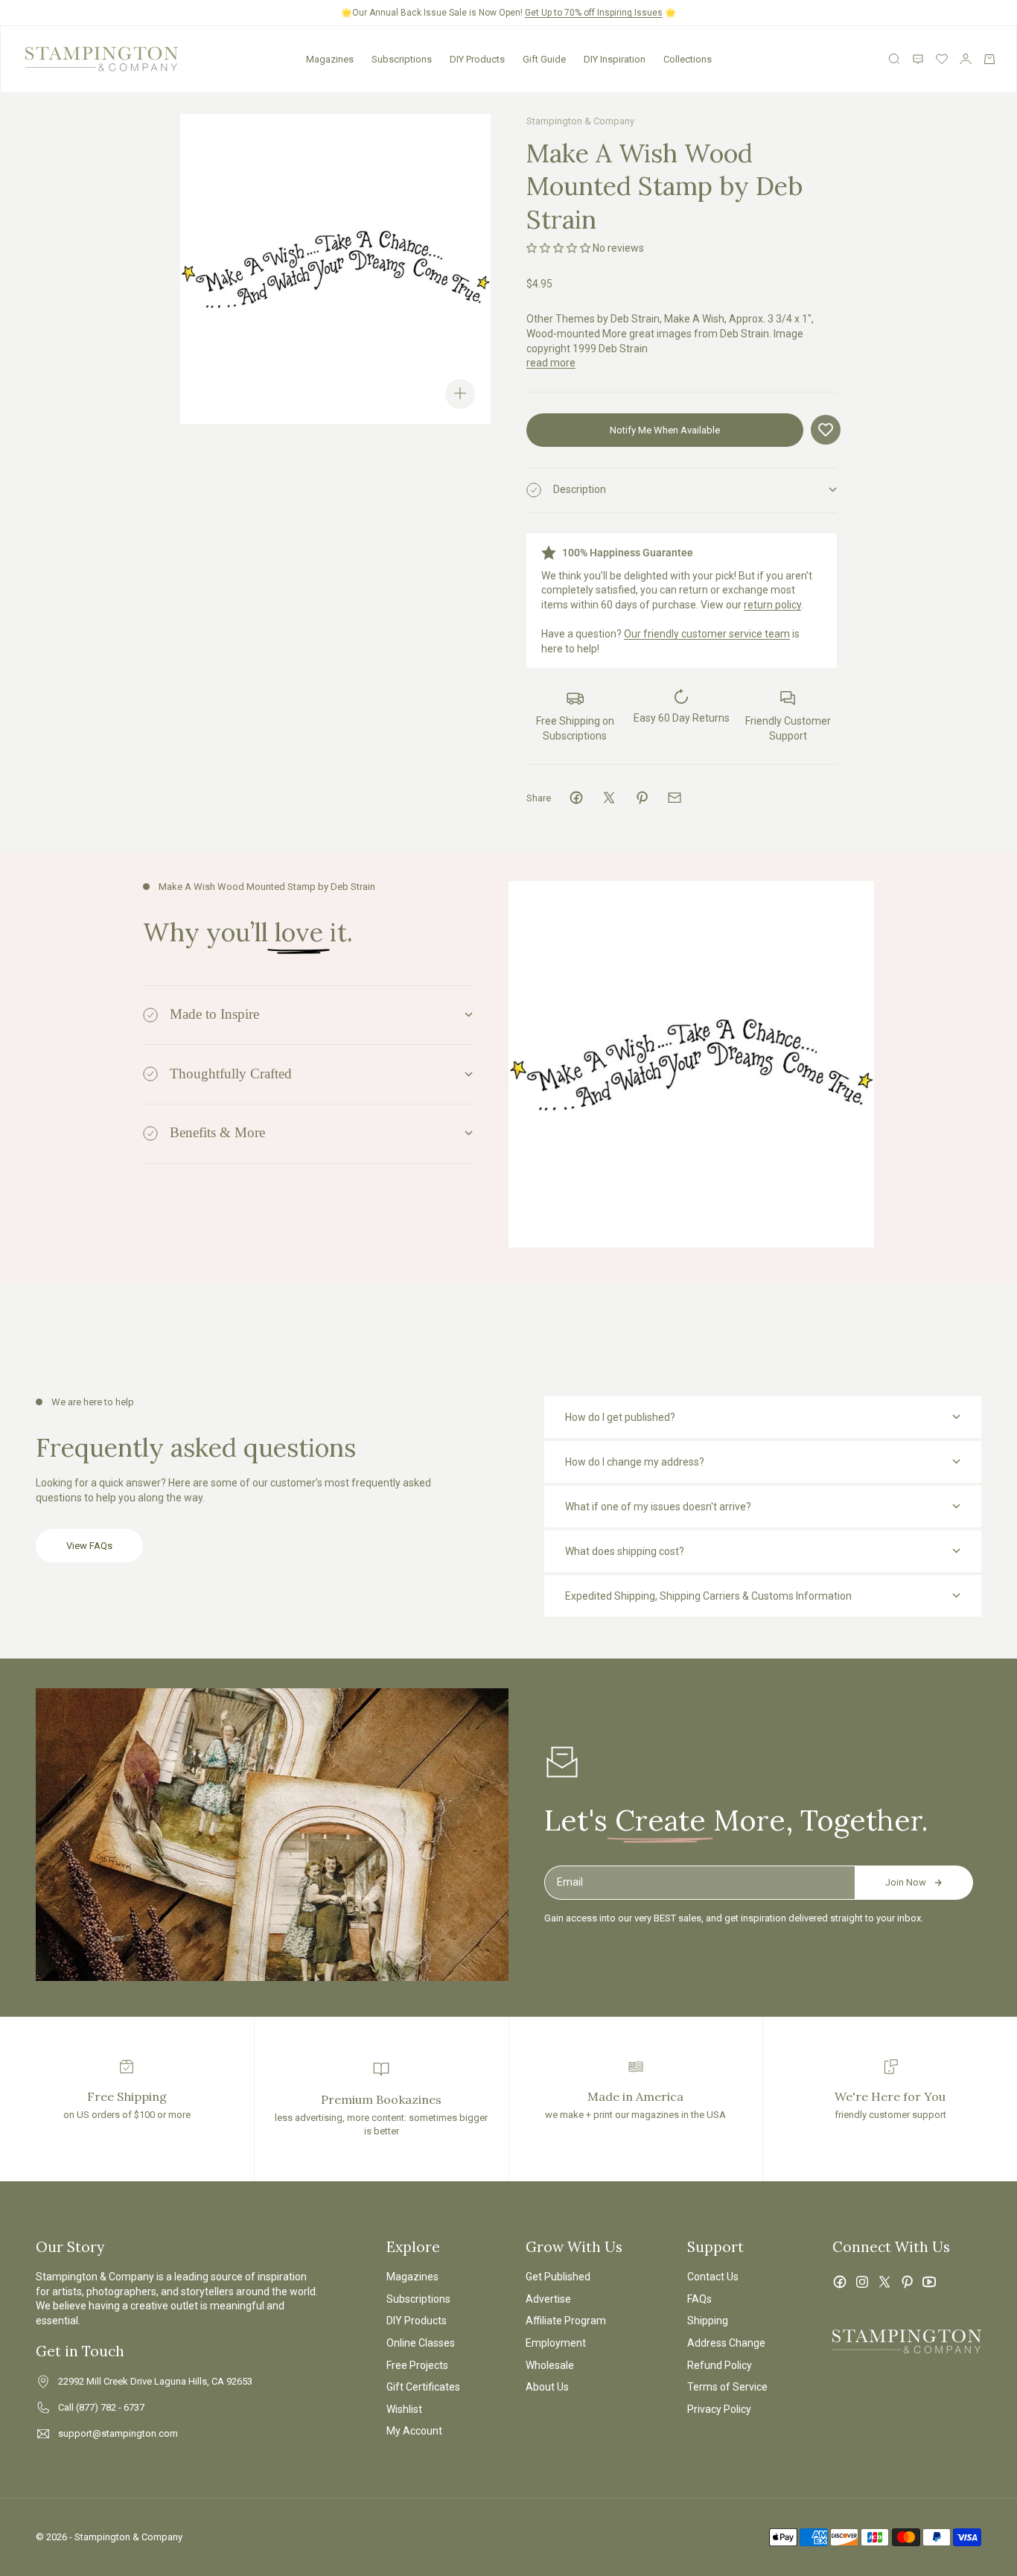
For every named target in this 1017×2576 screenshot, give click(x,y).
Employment (556, 2343)
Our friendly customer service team (707, 634)
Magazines (330, 59)
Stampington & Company (580, 121)
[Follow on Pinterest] (907, 2282)
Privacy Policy (719, 2409)
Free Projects (417, 2365)
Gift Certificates (423, 2387)
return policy (772, 605)
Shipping (708, 2321)
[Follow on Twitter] (884, 2282)
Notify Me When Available (665, 430)
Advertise (548, 2299)
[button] (558, 248)
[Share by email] (675, 798)
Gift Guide (544, 59)
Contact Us (713, 2277)
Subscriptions (402, 59)
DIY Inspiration (615, 59)
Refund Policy (720, 2365)
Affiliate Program (566, 2321)
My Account (414, 2431)
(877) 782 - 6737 (110, 2407)
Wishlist (404, 2409)
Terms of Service (727, 2387)
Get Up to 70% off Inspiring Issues (594, 13)
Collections (688, 59)
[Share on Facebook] (576, 798)
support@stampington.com (118, 2433)
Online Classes (421, 2343)
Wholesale (550, 2365)
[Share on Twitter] (609, 798)
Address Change (726, 2343)
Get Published (558, 2277)
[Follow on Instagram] (862, 2282)
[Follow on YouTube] (929, 2282)
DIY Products (477, 59)
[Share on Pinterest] (642, 798)
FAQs (699, 2299)
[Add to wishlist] (826, 430)
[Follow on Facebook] (840, 2282)
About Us (547, 2387)
